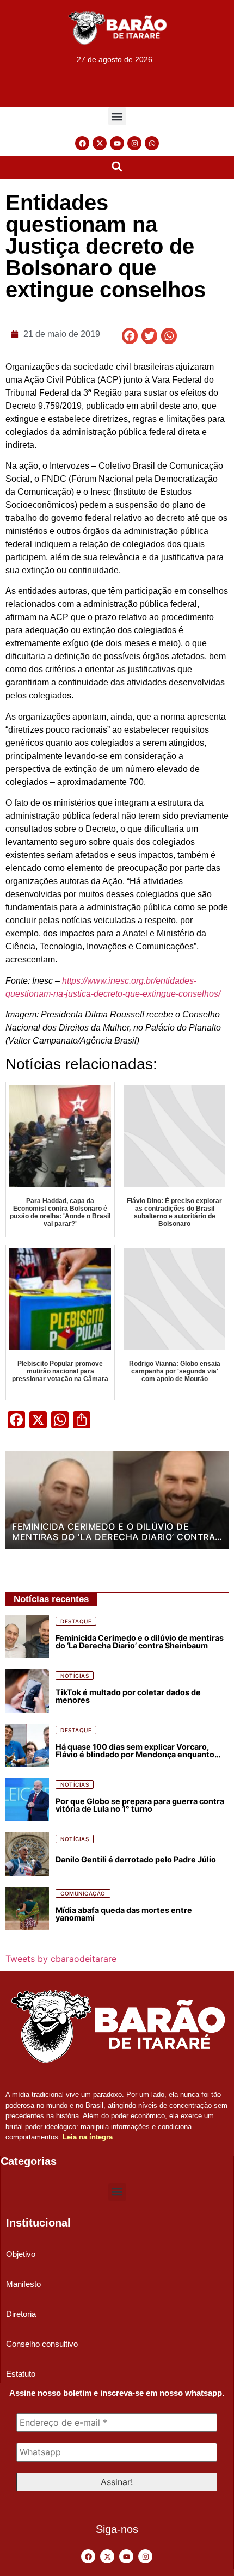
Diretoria (21, 2314)
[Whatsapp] (152, 143)
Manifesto (23, 2284)
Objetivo (21, 2254)
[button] (117, 116)
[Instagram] (134, 143)
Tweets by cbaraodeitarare (61, 1959)
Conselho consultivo (42, 2344)
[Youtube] (117, 143)
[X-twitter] (100, 143)
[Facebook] (82, 143)
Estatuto (21, 2374)
